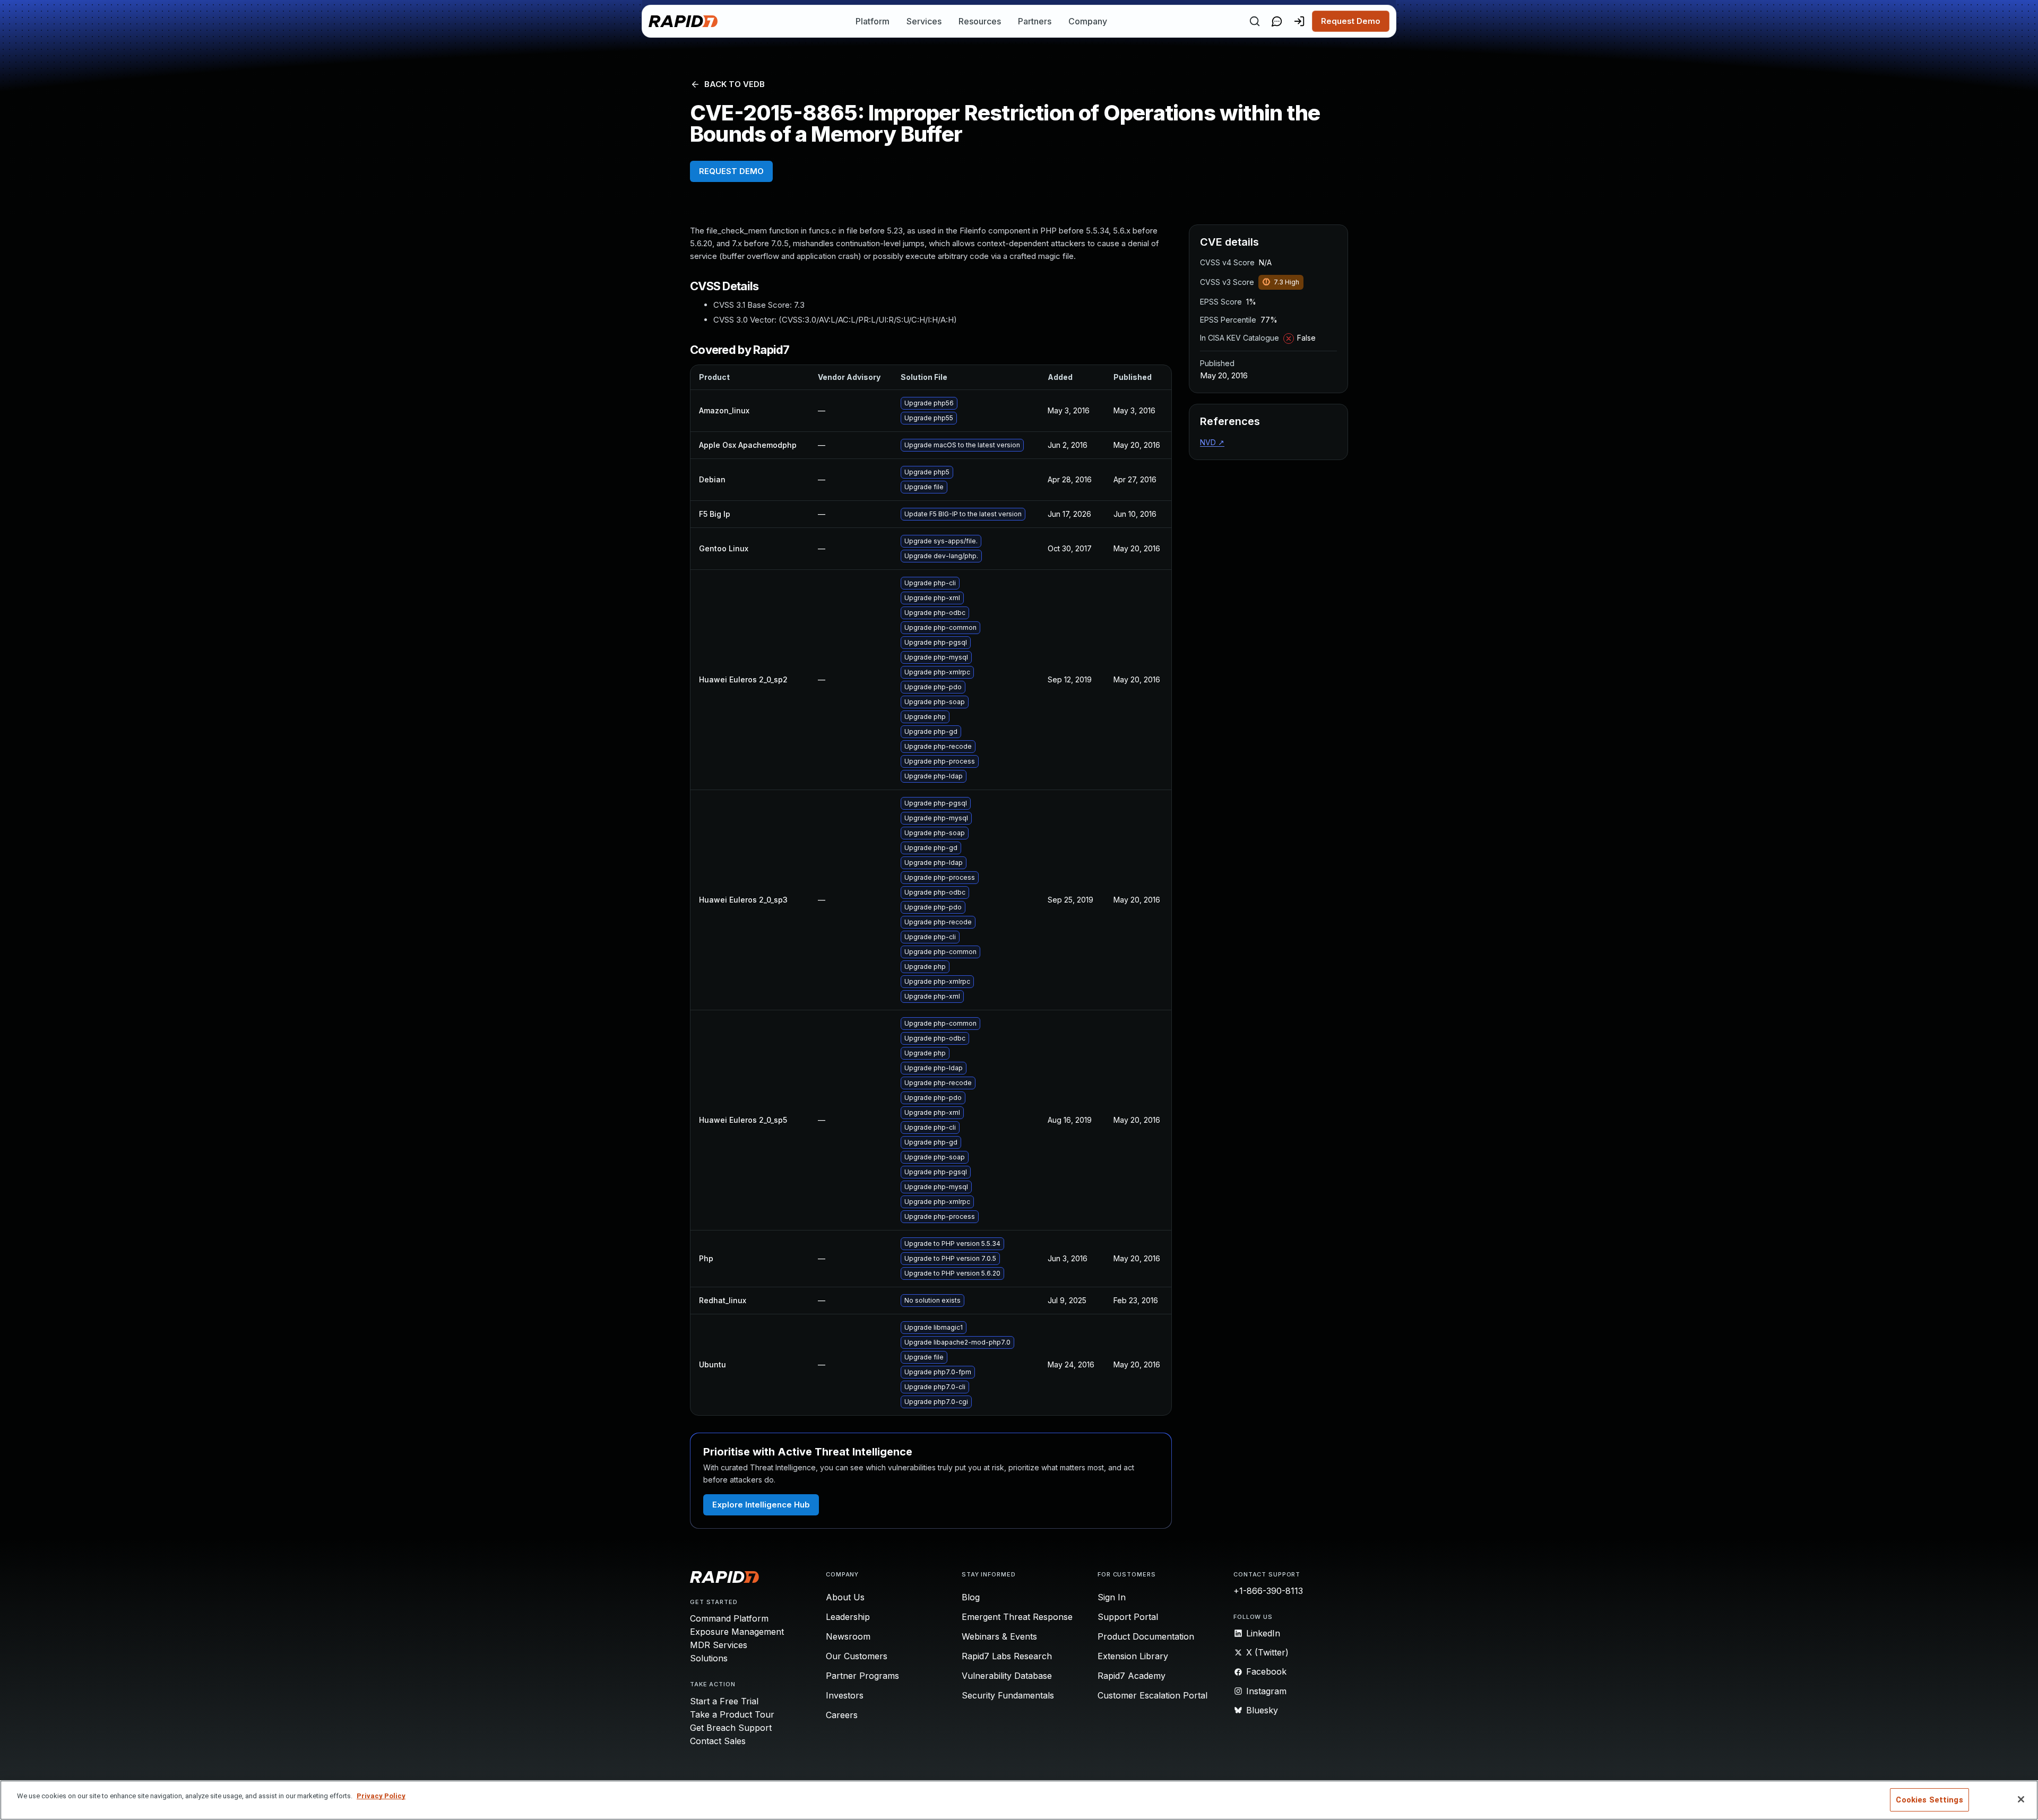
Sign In (1112, 1597)
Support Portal (1128, 1617)
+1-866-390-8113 (1268, 1591)
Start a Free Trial (724, 1701)
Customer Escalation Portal (1152, 1695)
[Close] (2021, 1799)
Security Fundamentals (1008, 1695)
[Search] (1255, 21)
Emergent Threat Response (1017, 1617)
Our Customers (857, 1656)
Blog (971, 1597)
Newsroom (848, 1636)
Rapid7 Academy (1132, 1676)
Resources (980, 21)
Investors (845, 1695)
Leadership (848, 1617)
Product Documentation (1146, 1636)
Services (924, 21)
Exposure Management (737, 1632)
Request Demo (1351, 21)
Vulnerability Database (1007, 1676)
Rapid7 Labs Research (1007, 1656)
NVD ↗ (1212, 442)
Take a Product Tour (732, 1714)
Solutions (709, 1658)
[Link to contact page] (1277, 21)
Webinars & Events (999, 1636)
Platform (873, 21)
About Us (845, 1597)
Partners (1035, 21)
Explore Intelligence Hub (761, 1505)
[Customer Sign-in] (1299, 21)
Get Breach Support (731, 1728)
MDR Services (719, 1645)
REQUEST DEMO (731, 171)
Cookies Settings (1929, 1800)
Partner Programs (862, 1676)
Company (1088, 21)
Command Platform (729, 1618)
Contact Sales (718, 1741)
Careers (842, 1715)
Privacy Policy (381, 1796)
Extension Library (1133, 1656)
